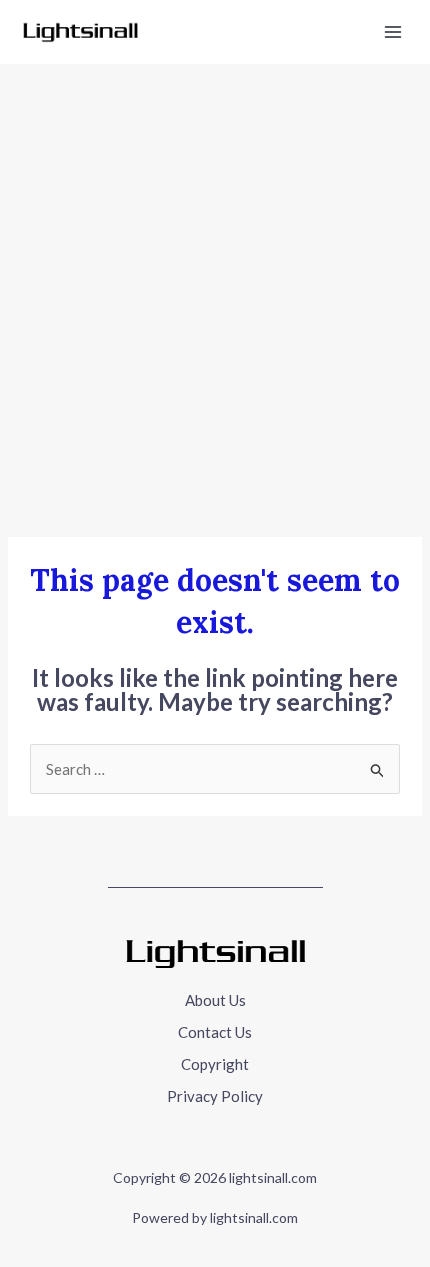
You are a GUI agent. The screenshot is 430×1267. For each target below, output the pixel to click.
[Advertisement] (215, 289)
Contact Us (215, 1032)
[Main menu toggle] (393, 32)
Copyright (215, 1064)
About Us (215, 1000)
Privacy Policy (215, 1096)
